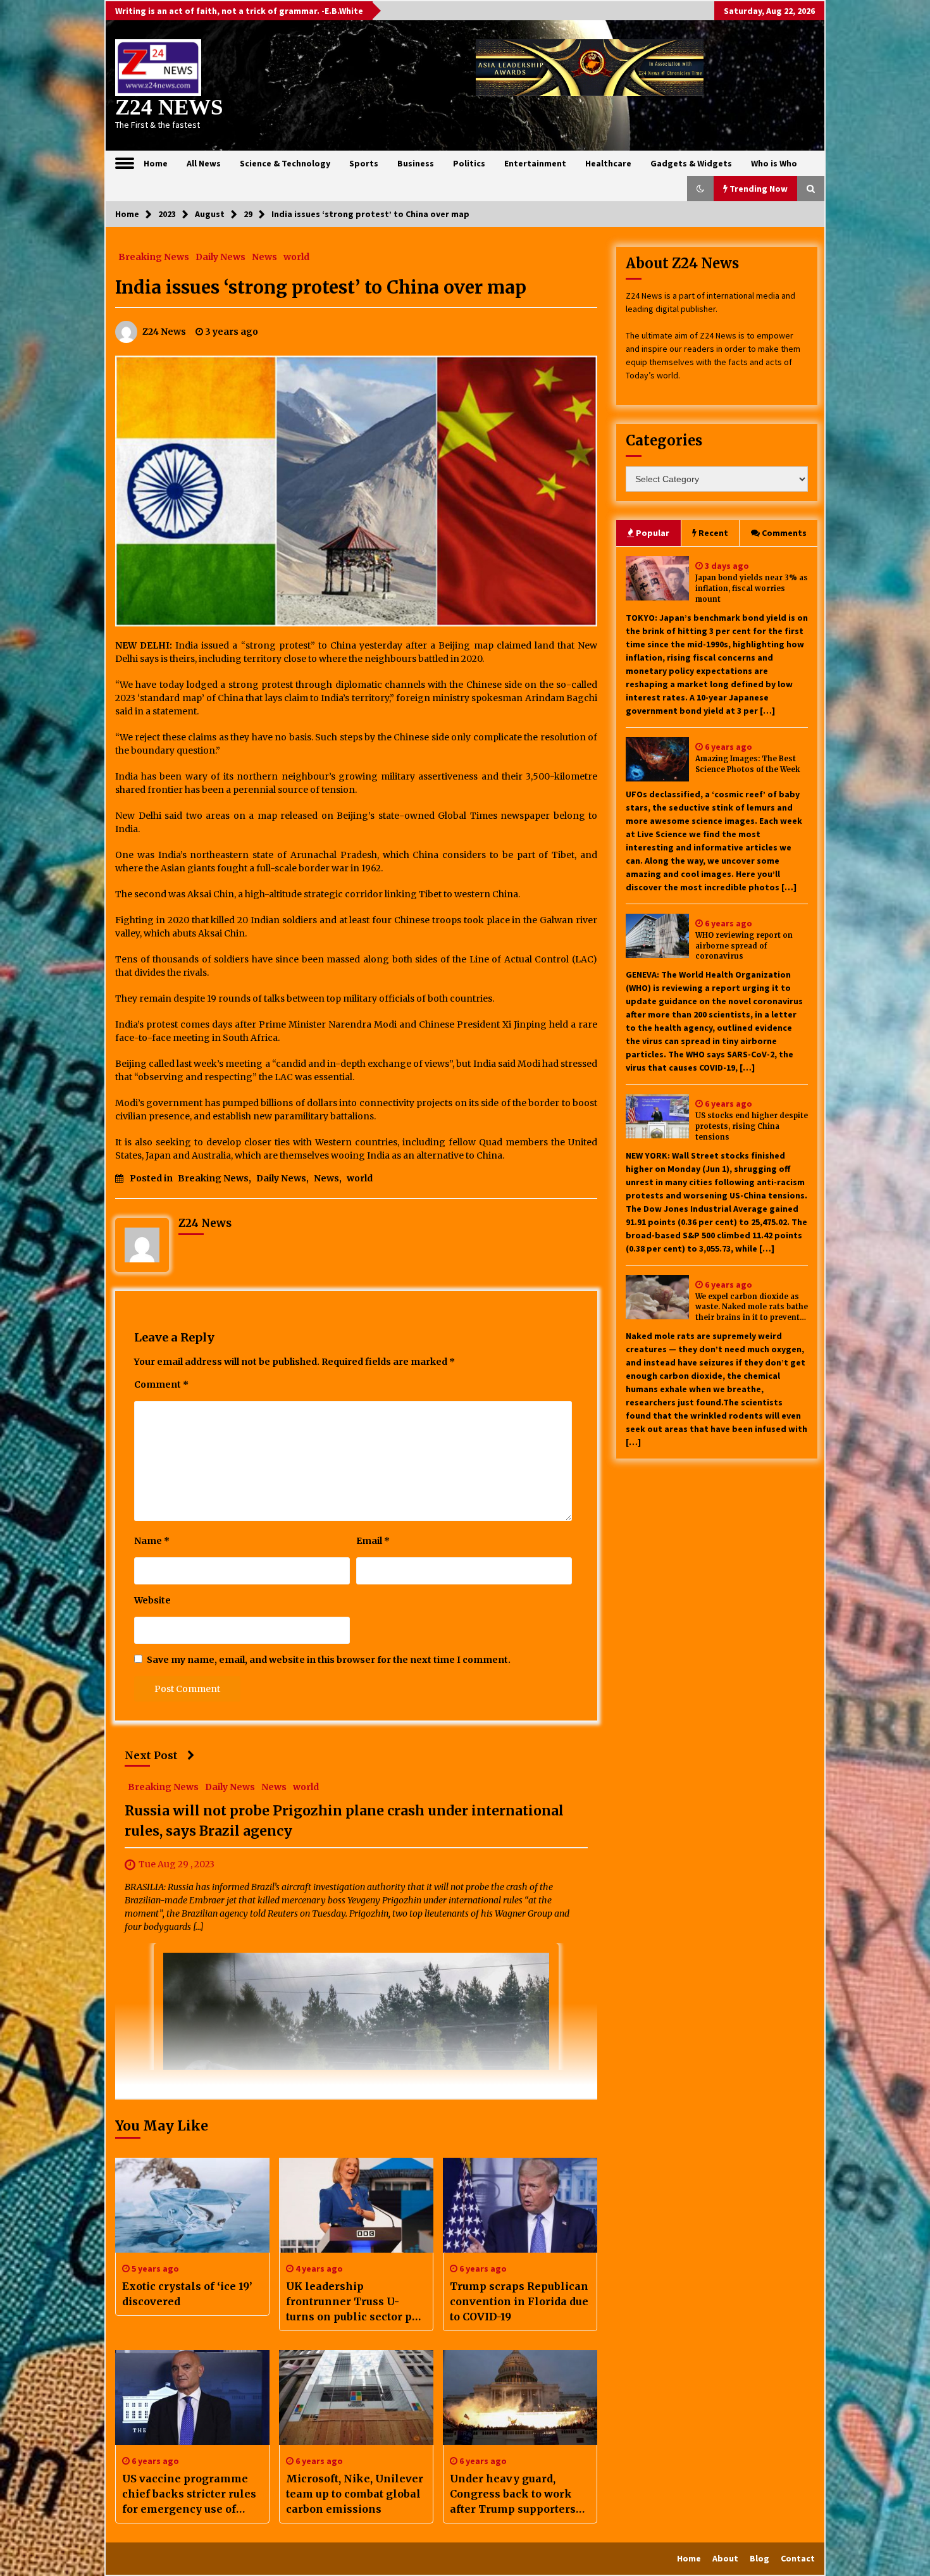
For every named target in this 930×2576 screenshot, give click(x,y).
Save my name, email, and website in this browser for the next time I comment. (329, 1660)
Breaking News (154, 256)
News (264, 256)
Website (152, 1600)
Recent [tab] (713, 533)
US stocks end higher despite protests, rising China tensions (752, 1126)
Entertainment (535, 163)
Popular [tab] (653, 533)
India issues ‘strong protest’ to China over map (321, 287)
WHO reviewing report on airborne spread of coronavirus (744, 946)
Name (152, 1541)
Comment (161, 1384)
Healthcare (608, 163)
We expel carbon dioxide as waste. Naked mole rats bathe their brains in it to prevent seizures (752, 1308)
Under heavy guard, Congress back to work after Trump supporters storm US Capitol (513, 2494)
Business (416, 163)
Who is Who (774, 163)
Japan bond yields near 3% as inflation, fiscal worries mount (752, 588)
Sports (364, 163)
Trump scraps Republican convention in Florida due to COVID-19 (519, 2301)
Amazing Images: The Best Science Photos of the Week (747, 764)
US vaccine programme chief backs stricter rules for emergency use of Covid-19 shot (189, 2494)
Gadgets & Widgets (691, 163)
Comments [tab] (784, 533)
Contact (798, 2558)
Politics (469, 163)
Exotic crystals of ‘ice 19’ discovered (187, 2294)
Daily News (220, 256)
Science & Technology (285, 163)
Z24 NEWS (169, 107)
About (725, 2558)
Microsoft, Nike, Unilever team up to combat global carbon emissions (355, 2494)
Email (373, 1541)
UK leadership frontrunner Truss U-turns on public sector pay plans (355, 2302)
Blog (759, 2558)
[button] (700, 189)
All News (204, 163)
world (296, 256)
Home (156, 163)
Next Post (151, 1755)
